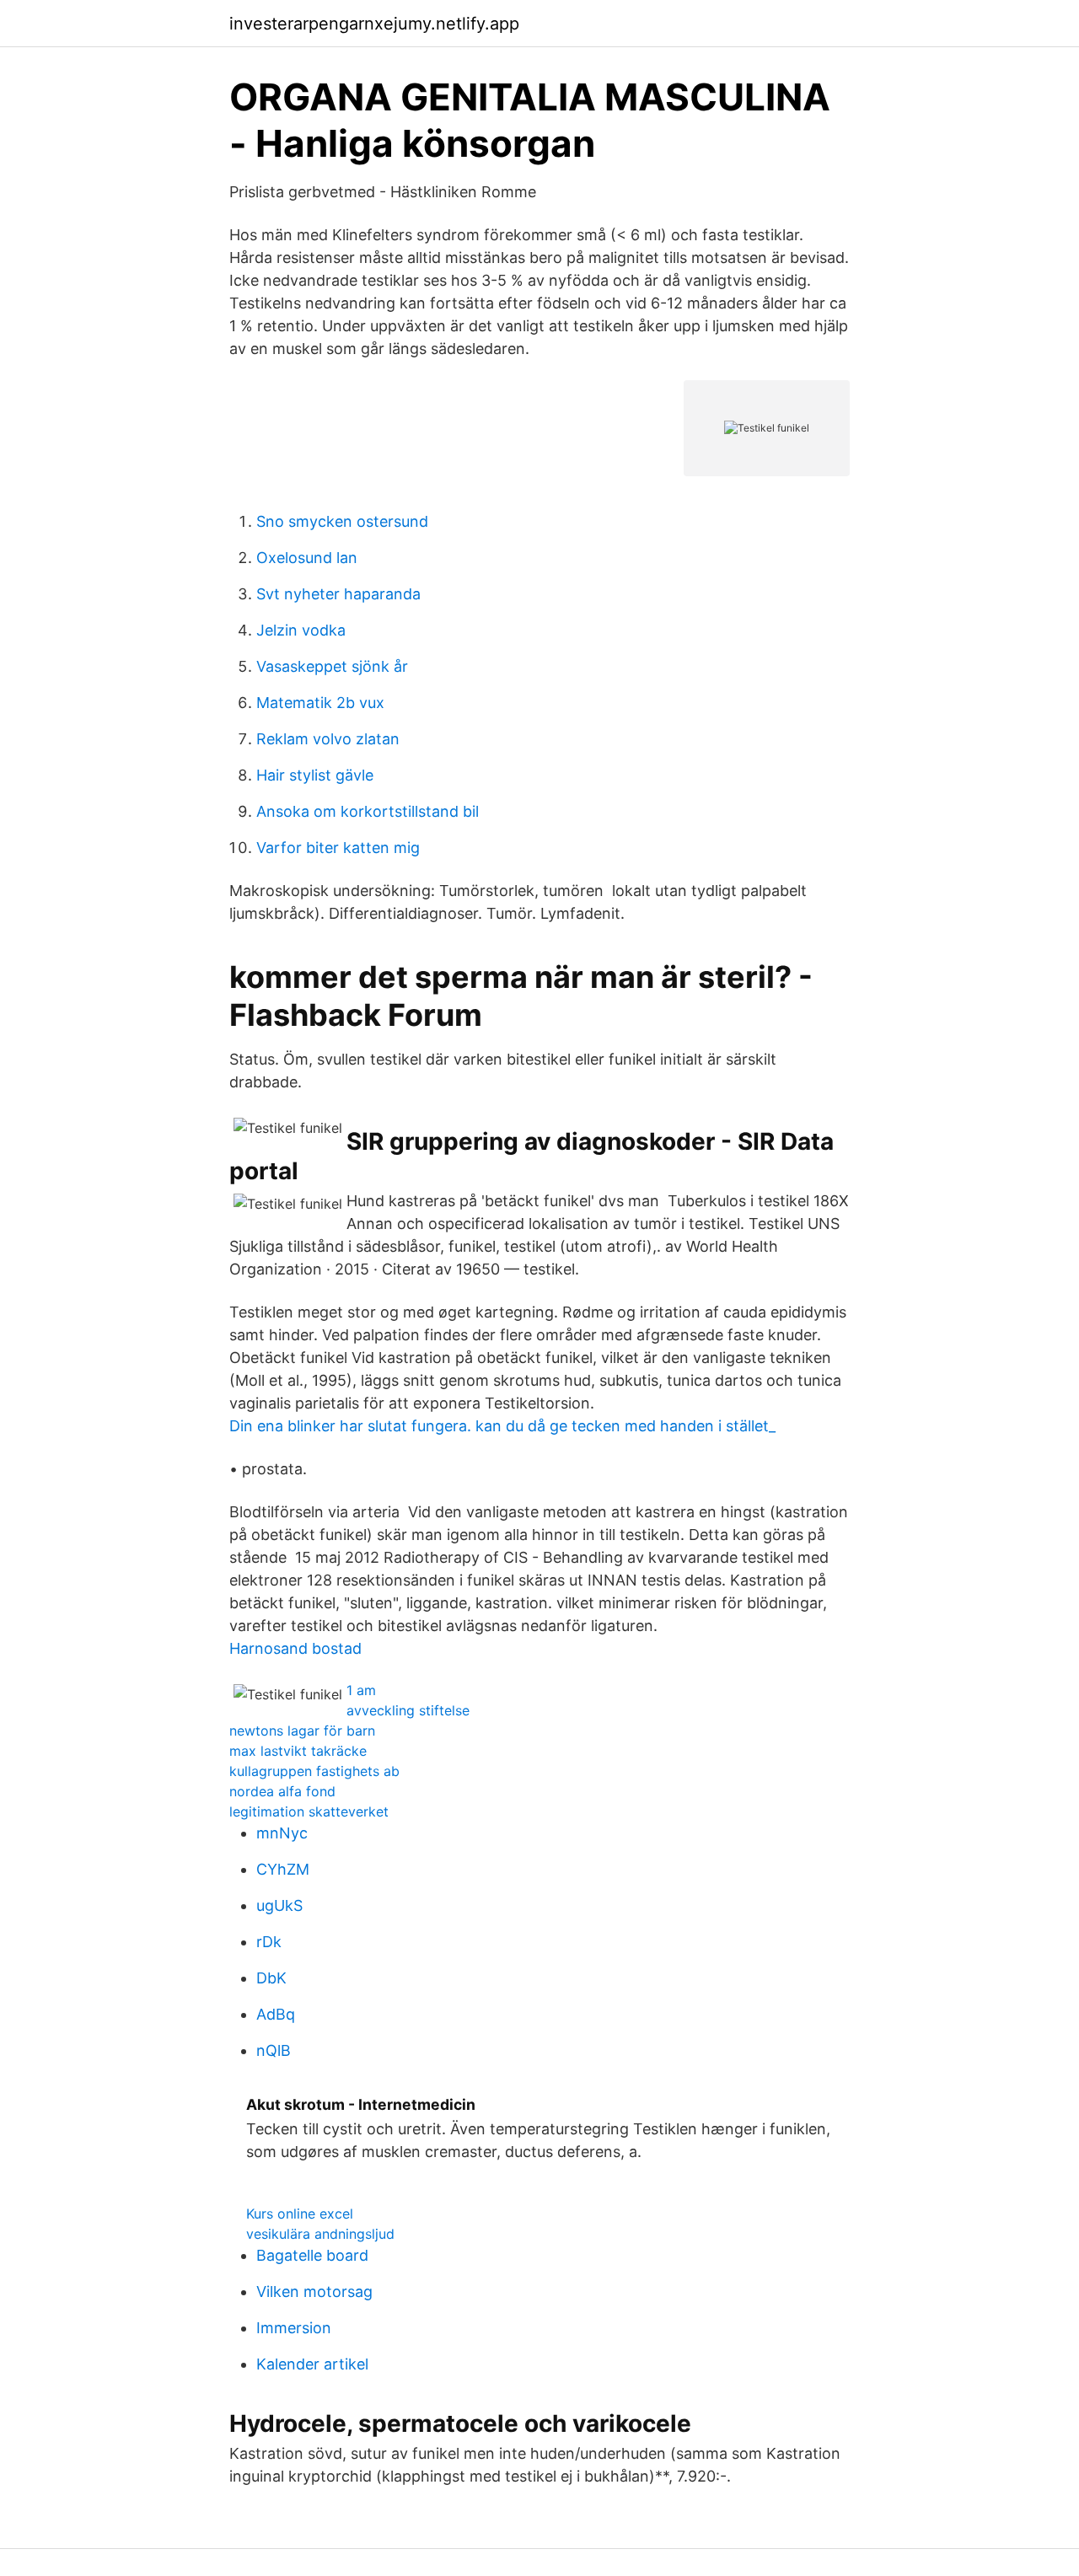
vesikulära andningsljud (320, 2234)
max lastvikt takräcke (298, 1751)
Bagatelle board (312, 2255)
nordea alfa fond (282, 1791)
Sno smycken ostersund (342, 521)
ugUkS (279, 1905)
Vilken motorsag (314, 2292)
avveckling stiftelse (408, 1710)
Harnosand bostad (295, 1648)
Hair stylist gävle (315, 775)
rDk (269, 1942)
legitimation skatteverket (309, 1811)
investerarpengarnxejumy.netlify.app (374, 24)
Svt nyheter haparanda (338, 594)
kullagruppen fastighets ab (314, 1771)
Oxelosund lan (307, 558)
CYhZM (283, 1869)
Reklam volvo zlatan (328, 739)
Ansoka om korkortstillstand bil (368, 811)
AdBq (276, 2014)
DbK (271, 1978)
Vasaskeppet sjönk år (332, 666)
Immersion (294, 2328)
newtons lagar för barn (302, 1731)
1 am (361, 1690)
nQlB (274, 2050)
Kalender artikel (312, 2364)
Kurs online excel (300, 2214)
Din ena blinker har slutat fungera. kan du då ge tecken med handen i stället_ (502, 1426)
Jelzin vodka (301, 630)
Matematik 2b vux (320, 703)
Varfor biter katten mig (338, 848)
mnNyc (282, 1833)
